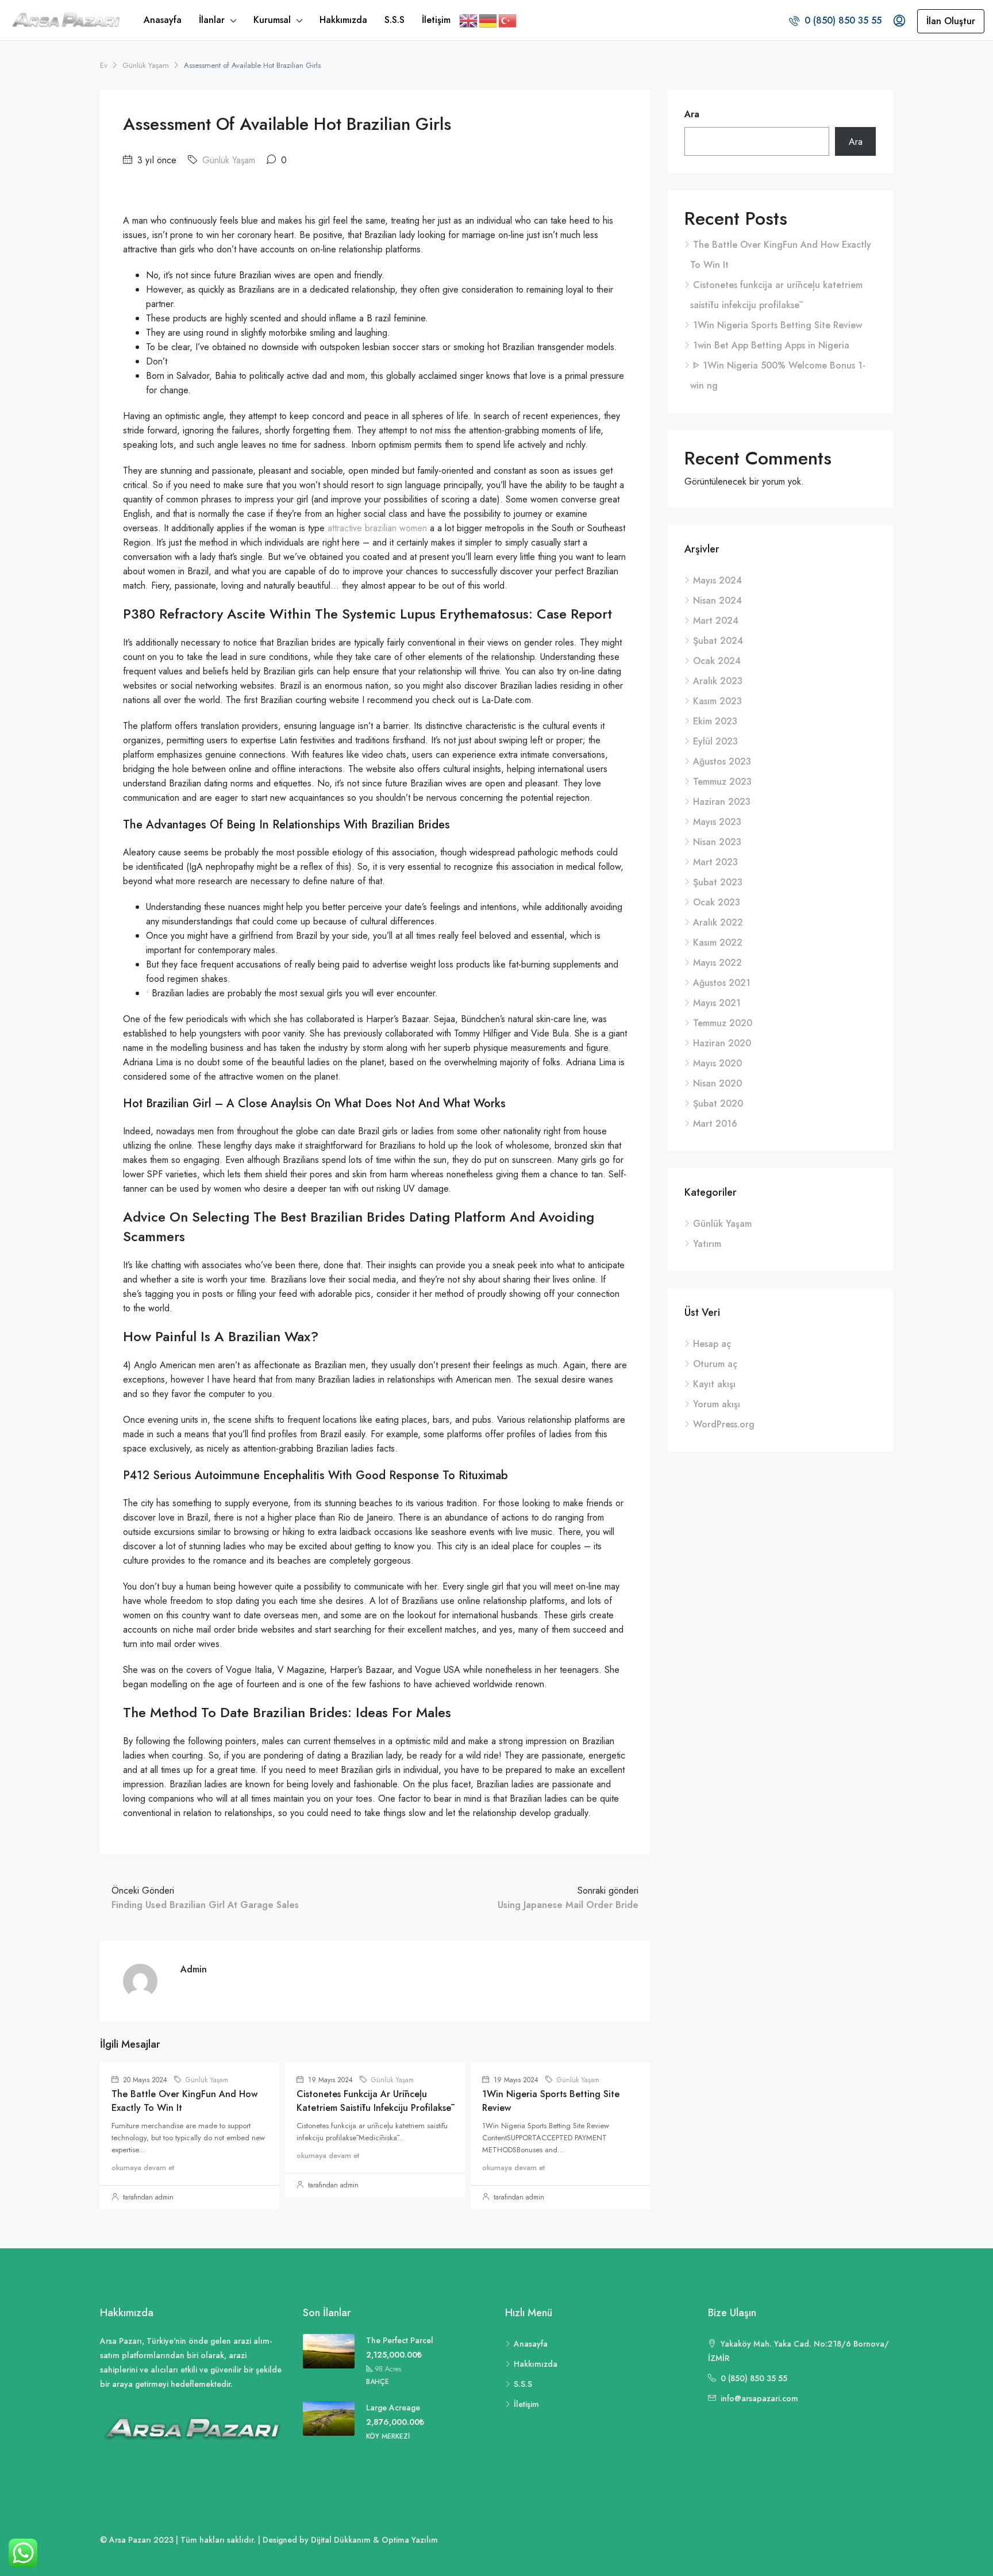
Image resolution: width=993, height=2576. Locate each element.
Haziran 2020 (722, 1043)
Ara (692, 114)
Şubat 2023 (718, 882)
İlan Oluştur (951, 21)
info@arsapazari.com (759, 2398)
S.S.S (394, 20)
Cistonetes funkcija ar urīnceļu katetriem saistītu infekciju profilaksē (374, 2101)
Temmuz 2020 (723, 1023)
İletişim (436, 20)
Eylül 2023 (715, 741)
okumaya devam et (143, 2168)
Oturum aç (715, 1364)
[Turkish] (508, 20)
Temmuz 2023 (722, 782)
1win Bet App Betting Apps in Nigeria (771, 345)
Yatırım (707, 1244)
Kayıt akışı (714, 1384)
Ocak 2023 (717, 902)
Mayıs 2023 (717, 822)
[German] (488, 20)
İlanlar (212, 20)
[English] (469, 20)
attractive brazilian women (377, 528)
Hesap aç (712, 1344)
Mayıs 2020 (717, 1063)
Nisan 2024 (717, 600)
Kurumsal (272, 20)
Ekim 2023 (715, 721)
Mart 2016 (715, 1124)
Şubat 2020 (718, 1103)
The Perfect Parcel (400, 2340)
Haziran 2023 (722, 802)
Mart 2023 (715, 862)
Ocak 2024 (717, 661)
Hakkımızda (343, 20)
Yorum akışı (717, 1404)
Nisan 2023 (717, 842)
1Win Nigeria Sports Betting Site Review (778, 325)
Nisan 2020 (717, 1083)
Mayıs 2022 (717, 963)
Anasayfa (163, 20)
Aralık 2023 (718, 681)
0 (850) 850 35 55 (842, 20)
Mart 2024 (716, 621)
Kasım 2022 (718, 943)
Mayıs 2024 (717, 580)
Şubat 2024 (718, 641)
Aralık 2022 (718, 922)
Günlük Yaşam (146, 65)
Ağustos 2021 (722, 983)
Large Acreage (393, 2408)
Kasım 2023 (717, 701)
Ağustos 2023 (722, 761)
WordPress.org (724, 1424)
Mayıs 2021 (717, 1003)
